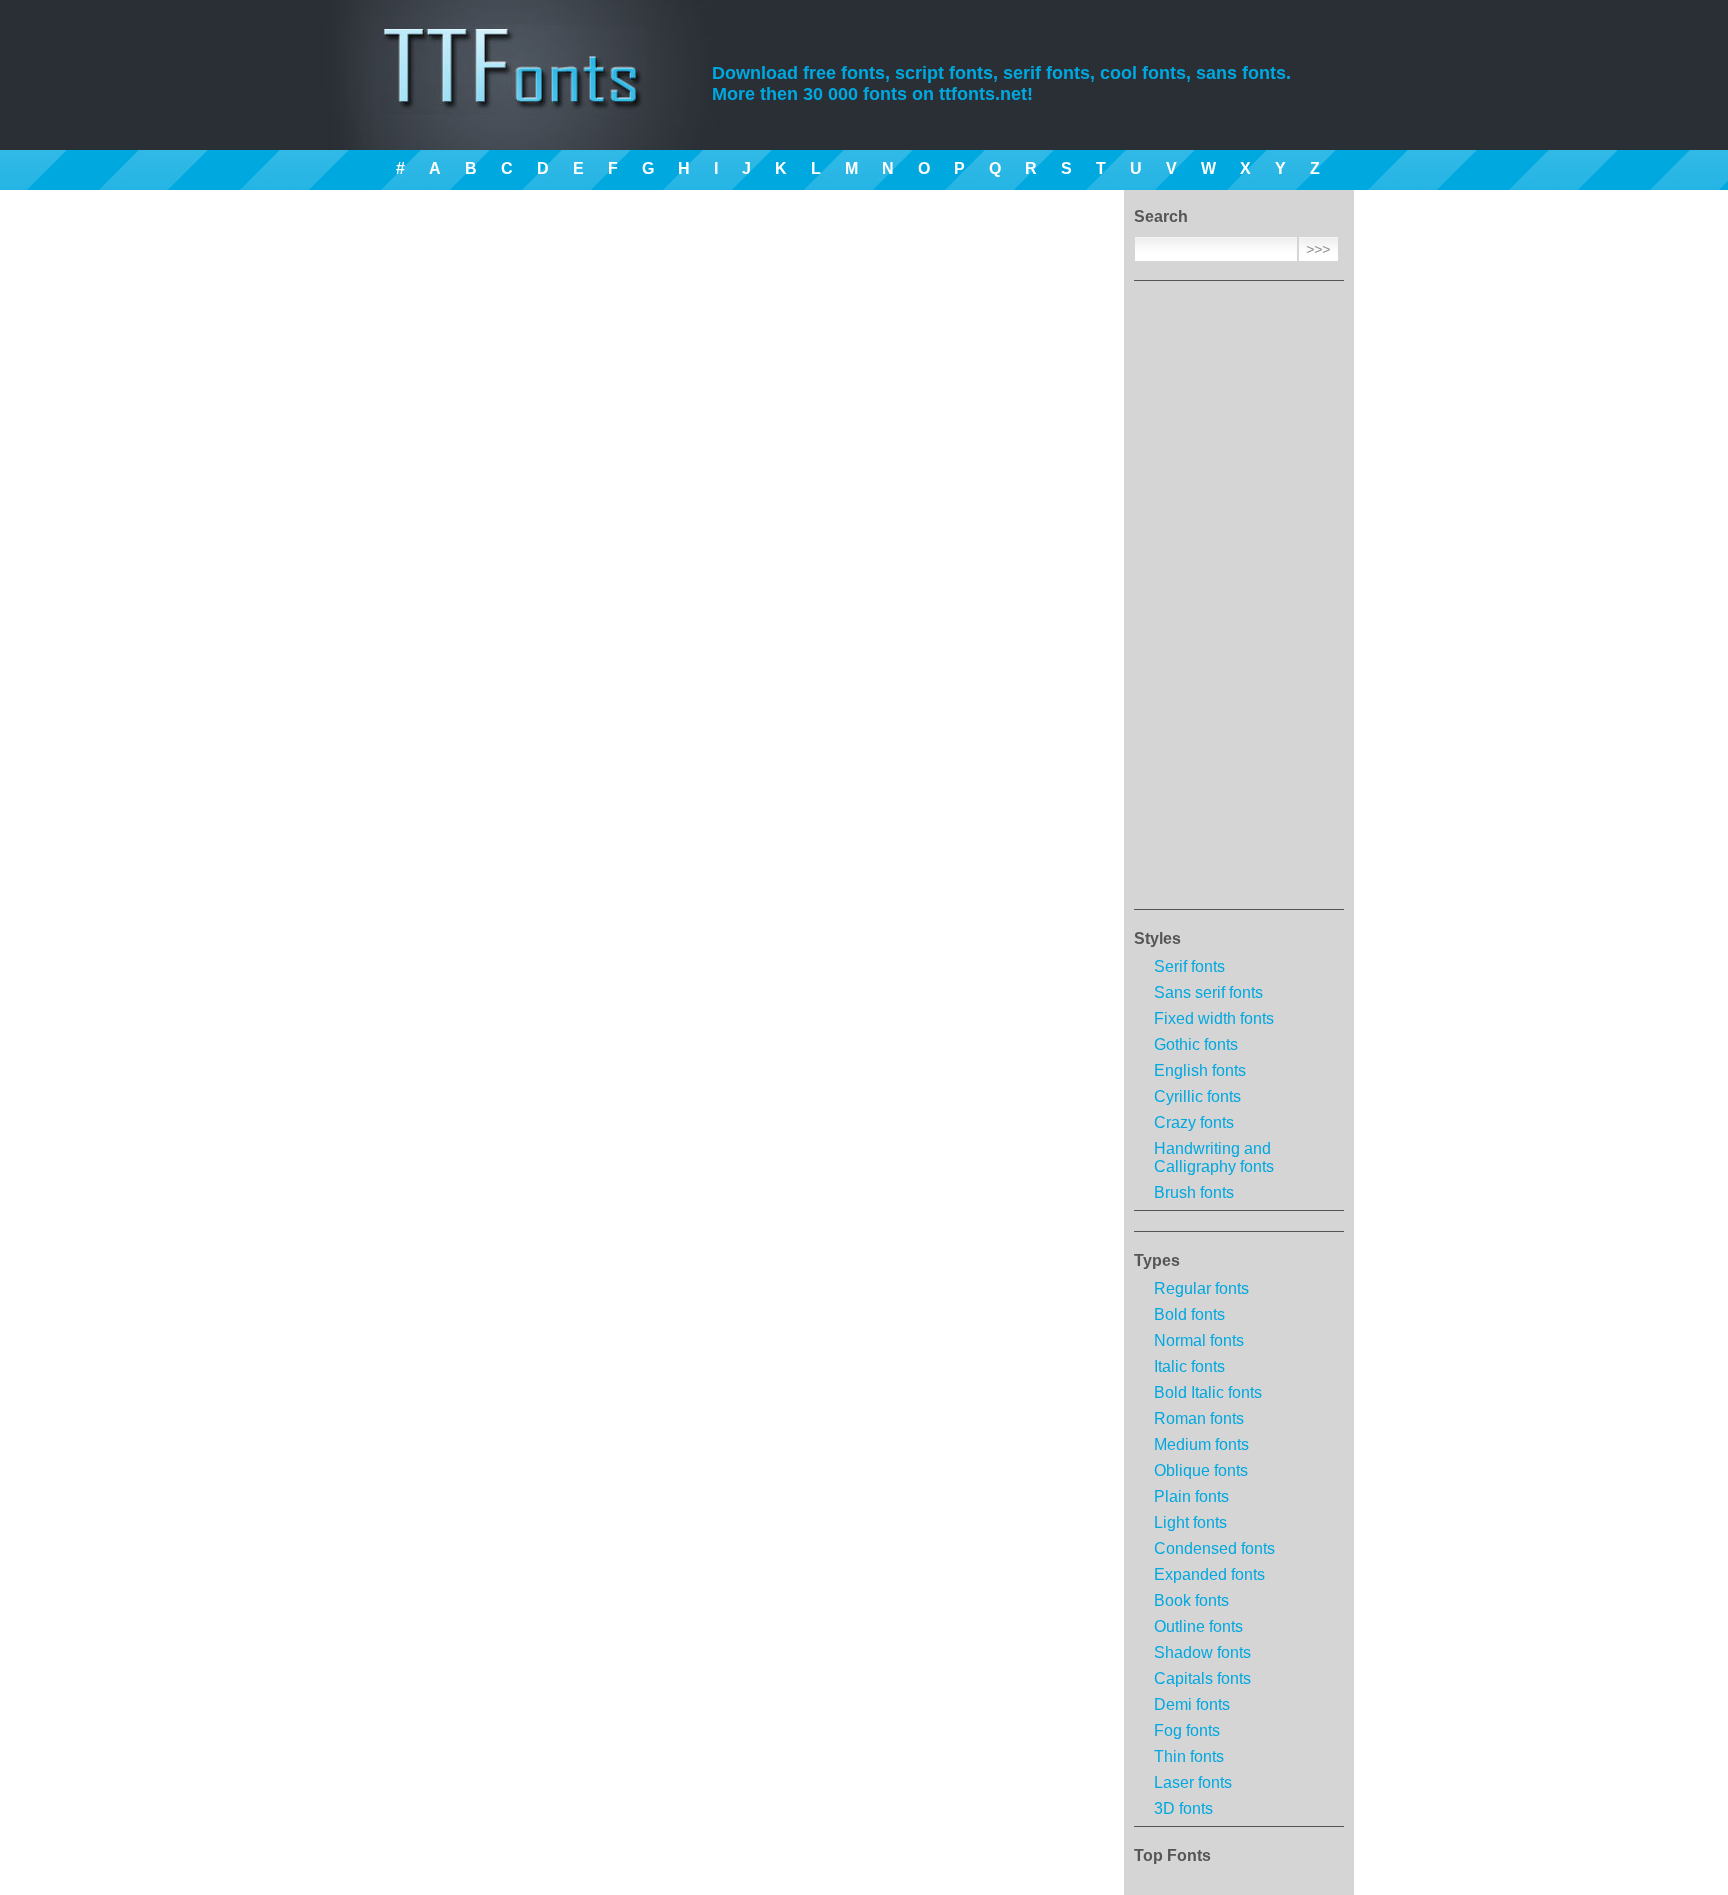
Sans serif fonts (1208, 992)
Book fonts (1191, 1600)
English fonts (1200, 1070)
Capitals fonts (1202, 1678)
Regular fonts (1201, 1288)
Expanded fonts (1209, 1574)
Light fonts (1190, 1522)
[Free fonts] (529, 95)
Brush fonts (1194, 1192)
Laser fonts (1193, 1782)
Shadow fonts (1202, 1652)
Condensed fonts (1214, 1548)
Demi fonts (1192, 1704)
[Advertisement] (1239, 601)
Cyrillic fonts (1197, 1096)
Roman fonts (1199, 1418)
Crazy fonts (1194, 1122)
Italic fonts (1189, 1366)
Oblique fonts (1201, 1470)
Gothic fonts (1196, 1044)
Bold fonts (1189, 1314)
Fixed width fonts (1214, 1018)
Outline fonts (1198, 1626)
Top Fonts (1172, 1855)
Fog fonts (1187, 1730)
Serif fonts (1189, 966)
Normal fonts (1199, 1340)
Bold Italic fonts (1208, 1392)
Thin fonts (1189, 1756)
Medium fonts (1201, 1444)
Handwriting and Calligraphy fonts (1214, 1157)
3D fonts (1183, 1808)
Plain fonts (1191, 1496)
